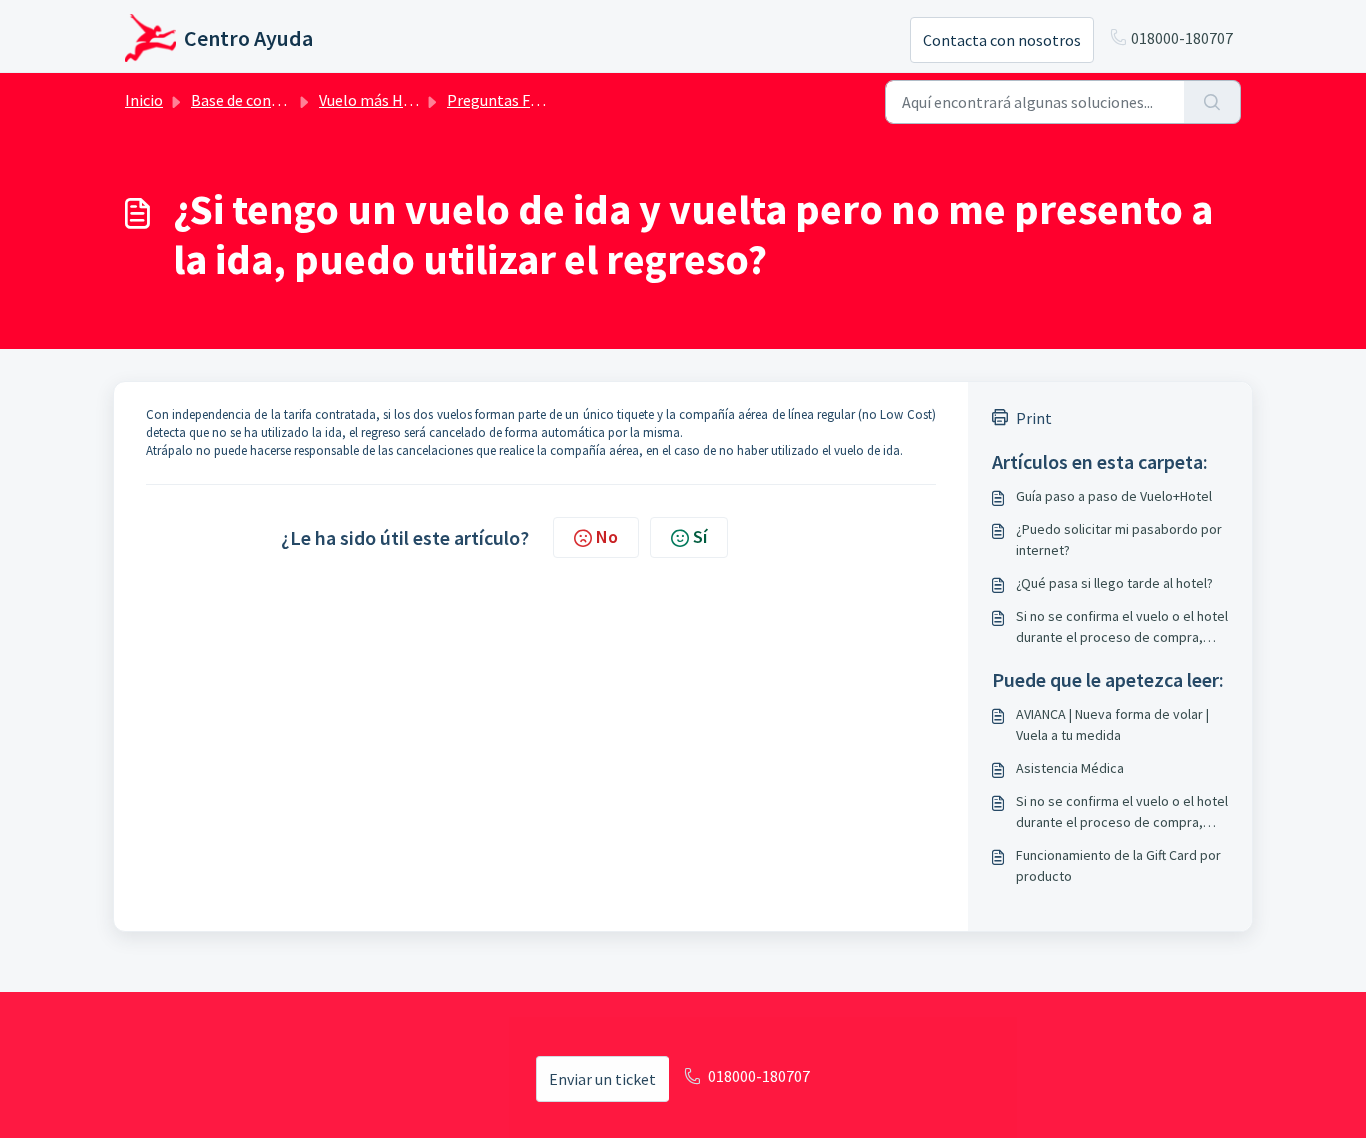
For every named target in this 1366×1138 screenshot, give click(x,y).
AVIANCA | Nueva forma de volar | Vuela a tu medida (1112, 724)
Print (1034, 418)
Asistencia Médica (1070, 768)
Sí (700, 536)
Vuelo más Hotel (375, 100)
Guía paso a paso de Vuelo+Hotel (1114, 496)
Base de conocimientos (270, 100)
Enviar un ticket (602, 1079)
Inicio (144, 100)
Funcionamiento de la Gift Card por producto (1118, 865)
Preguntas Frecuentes (522, 100)
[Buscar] (1212, 102)
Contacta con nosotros (1002, 40)
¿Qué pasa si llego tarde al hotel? (1114, 583)
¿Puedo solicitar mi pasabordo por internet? (1119, 539)
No (607, 536)
